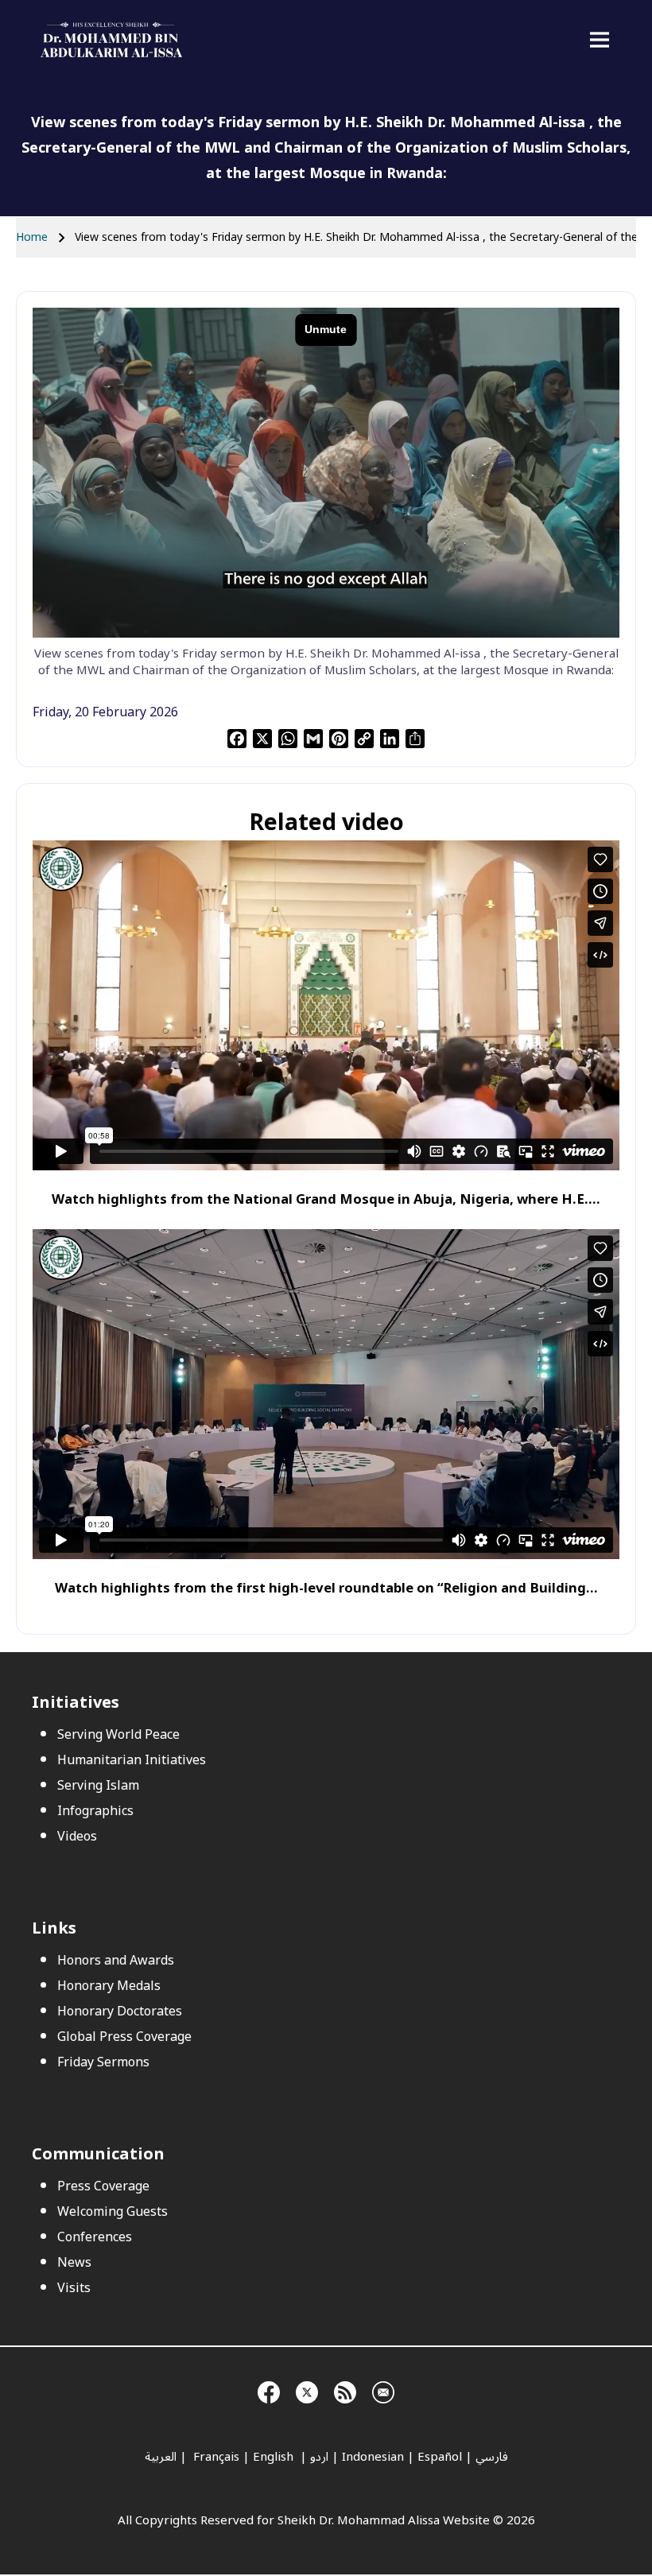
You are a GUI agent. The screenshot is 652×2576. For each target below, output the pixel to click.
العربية (161, 2457)
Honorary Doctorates (120, 2012)
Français (215, 2457)
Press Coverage (103, 2186)
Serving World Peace (118, 1735)
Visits (74, 2288)
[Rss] (345, 2391)
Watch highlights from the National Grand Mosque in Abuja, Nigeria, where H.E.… (326, 1199)
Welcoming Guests (113, 2212)
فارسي (492, 2457)
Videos (77, 1837)
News (74, 2263)
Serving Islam (98, 1786)
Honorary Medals (109, 1986)
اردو (319, 2457)
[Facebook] (269, 2391)
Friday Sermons (103, 2062)
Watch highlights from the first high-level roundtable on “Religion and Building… (326, 1588)
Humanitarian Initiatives (132, 1760)
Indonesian (373, 2457)
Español (440, 2457)
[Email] (383, 2391)
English (275, 2457)
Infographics (95, 1811)
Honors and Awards (116, 1961)
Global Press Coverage (124, 2037)
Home (32, 237)
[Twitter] (307, 2391)
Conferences (95, 2237)
